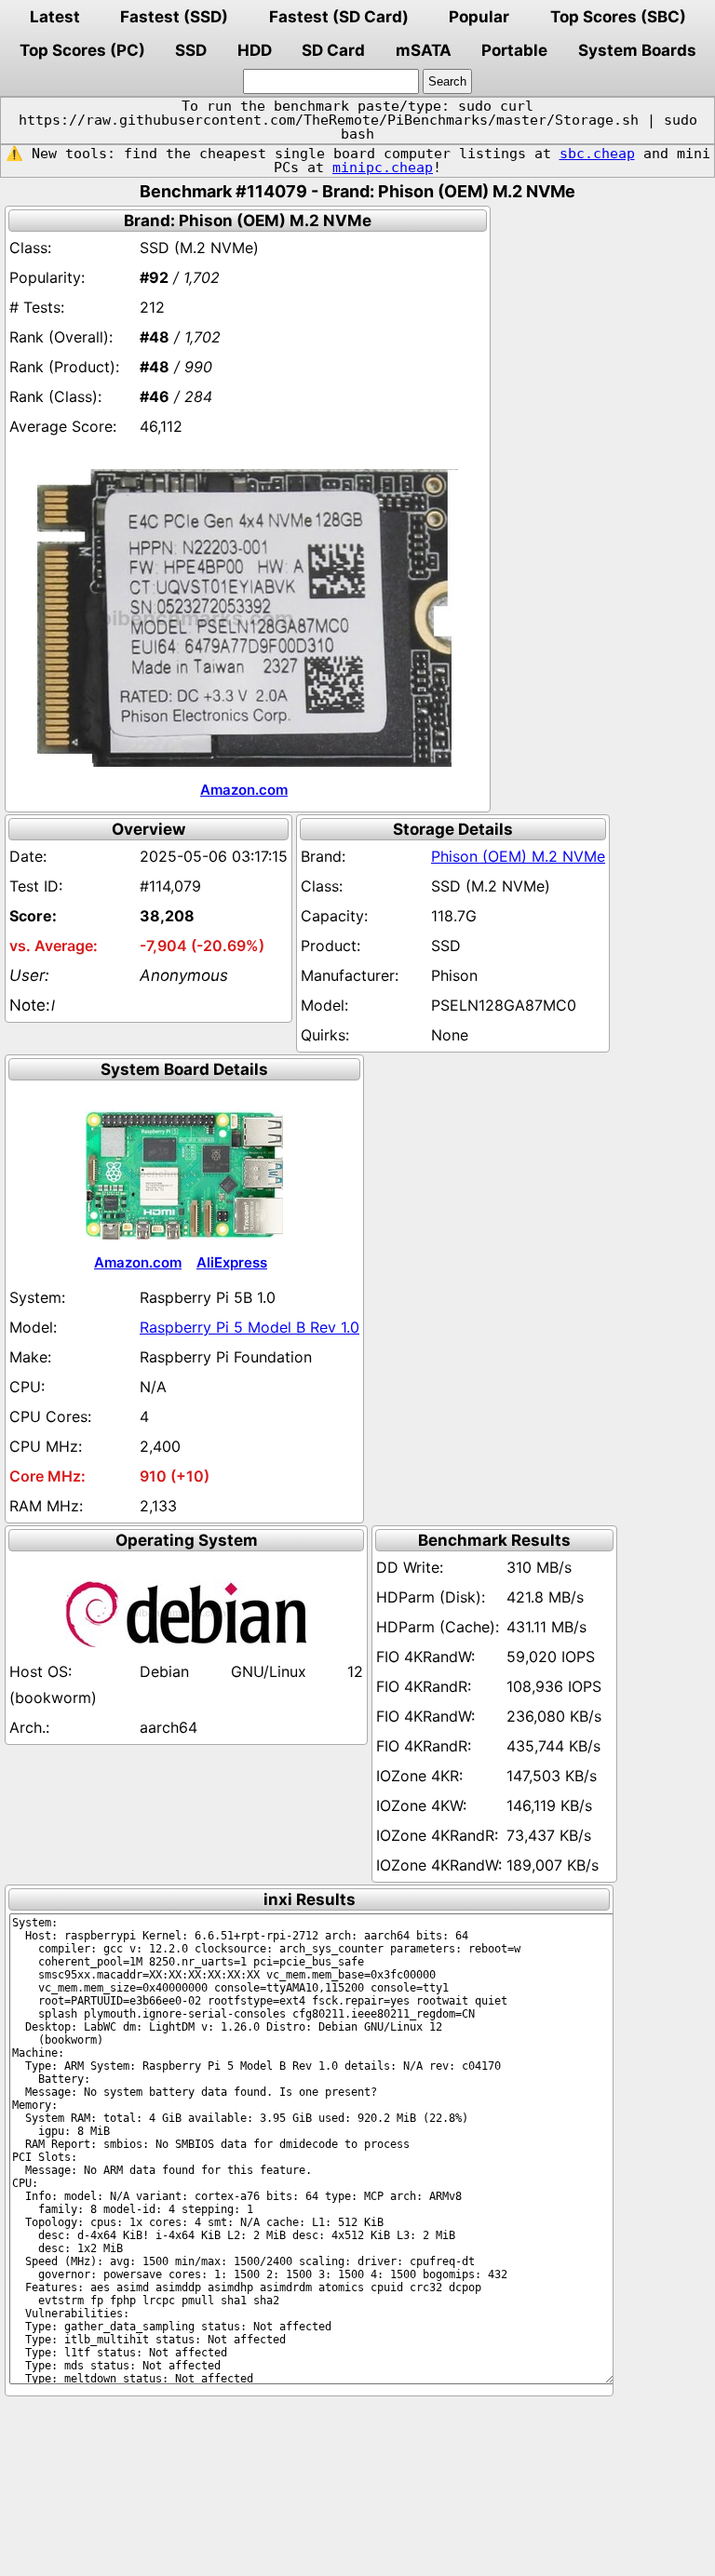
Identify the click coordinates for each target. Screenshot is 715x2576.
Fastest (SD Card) (339, 17)
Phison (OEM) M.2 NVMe (518, 856)
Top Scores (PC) (82, 50)
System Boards (637, 50)
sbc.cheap (597, 154)
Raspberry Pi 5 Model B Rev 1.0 (250, 1327)
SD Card (333, 50)
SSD (191, 50)
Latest (55, 17)
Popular (479, 17)
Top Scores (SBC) (618, 17)
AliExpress (232, 1262)
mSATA (424, 50)
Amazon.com (244, 790)
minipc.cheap (383, 168)
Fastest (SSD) (174, 17)
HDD (255, 50)
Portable (514, 50)
